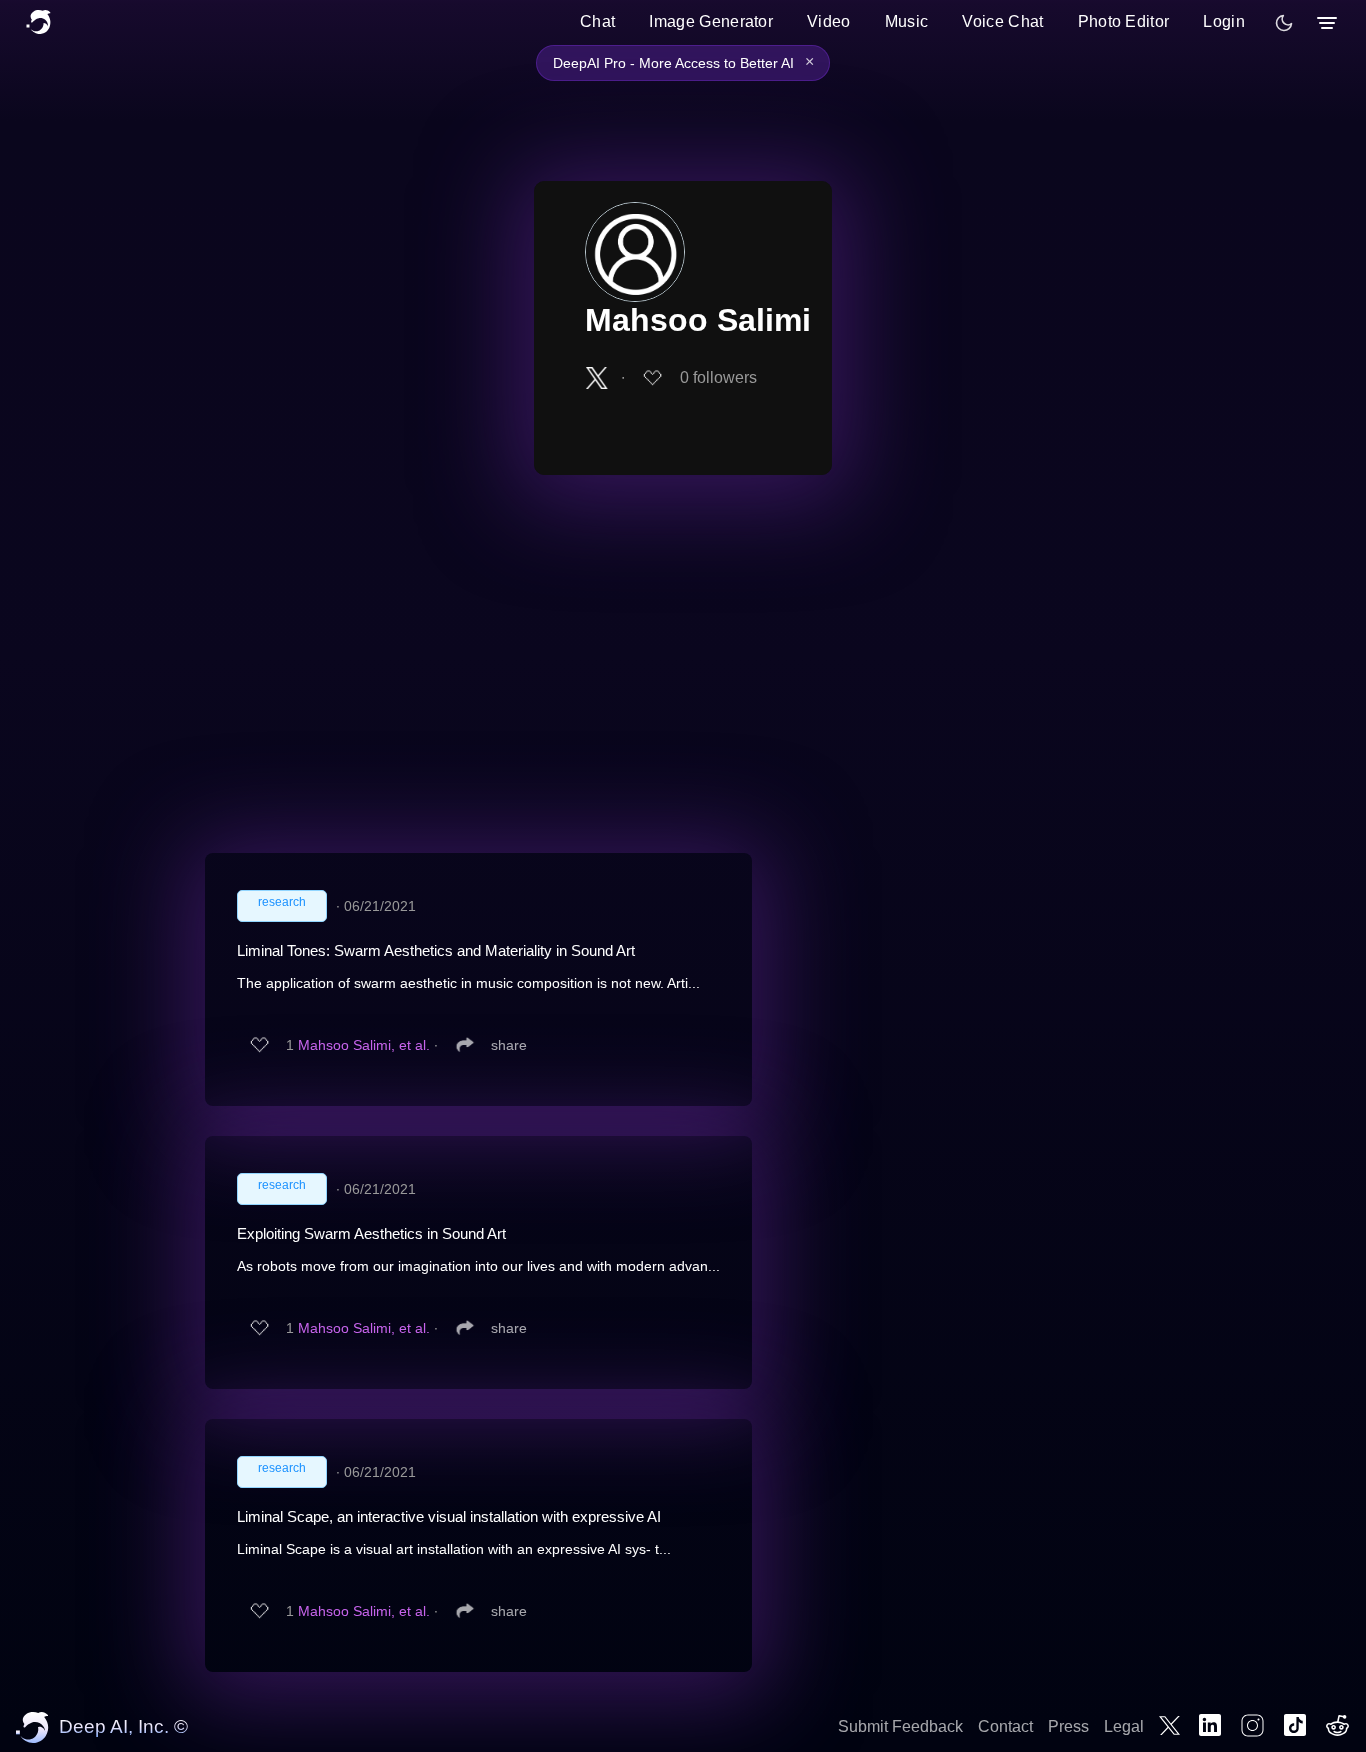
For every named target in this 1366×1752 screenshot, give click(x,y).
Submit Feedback (900, 1726)
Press (1068, 1726)
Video (829, 21)
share (509, 1045)
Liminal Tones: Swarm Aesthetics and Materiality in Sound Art (436, 950)
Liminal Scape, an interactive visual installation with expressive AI (449, 1516)
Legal (1124, 1726)
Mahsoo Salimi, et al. (364, 1045)
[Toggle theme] (1284, 23)
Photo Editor (1124, 21)
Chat (597, 21)
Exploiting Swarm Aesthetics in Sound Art (371, 1233)
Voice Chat (1002, 21)
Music (907, 21)
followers (718, 377)
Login (1224, 21)
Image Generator (711, 21)
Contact (1005, 1726)
